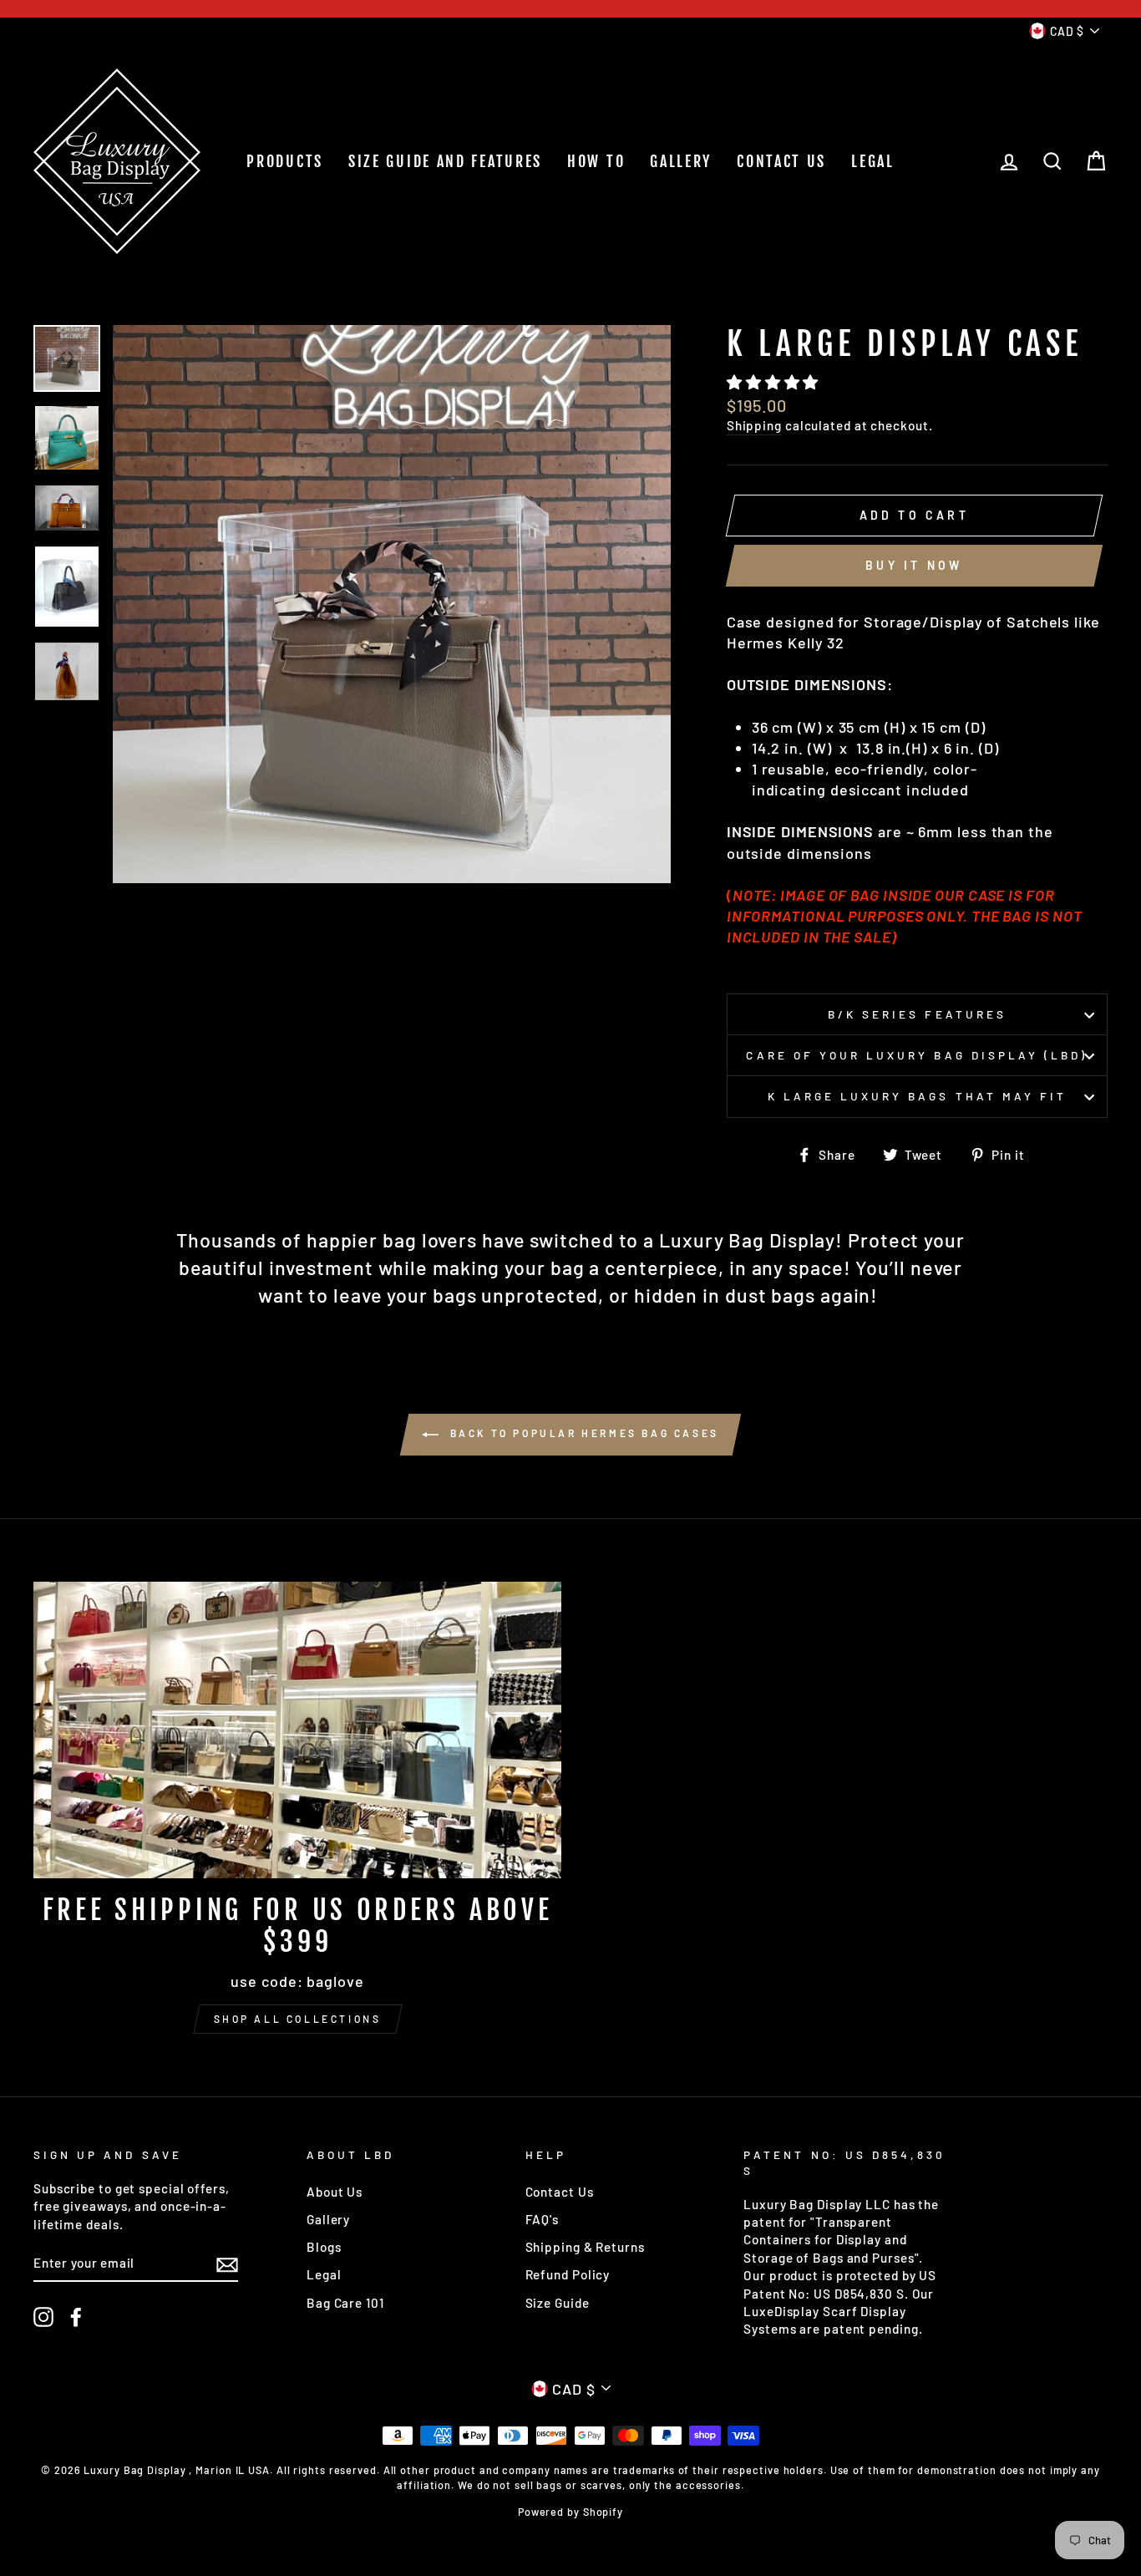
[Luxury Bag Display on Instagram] (43, 2317)
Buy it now (914, 565)
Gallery (328, 2219)
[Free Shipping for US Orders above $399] (297, 1730)
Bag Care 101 (345, 2303)
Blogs (324, 2247)
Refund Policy (568, 2274)
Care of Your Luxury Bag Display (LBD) (917, 1055)
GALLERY (681, 161)
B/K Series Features (917, 1014)
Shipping (754, 425)
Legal (324, 2274)
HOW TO (596, 161)
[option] (392, 604)
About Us (335, 2192)
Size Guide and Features (445, 161)
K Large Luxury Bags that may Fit (918, 1096)
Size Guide (558, 2303)
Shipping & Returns (585, 2247)
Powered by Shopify (570, 2512)
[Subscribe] (227, 2264)
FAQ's (543, 2219)
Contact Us (560, 2192)
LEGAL (873, 161)
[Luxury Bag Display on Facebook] (76, 2317)
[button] (775, 382)
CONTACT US (781, 161)
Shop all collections (298, 2019)
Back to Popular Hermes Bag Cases (582, 1433)
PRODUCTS (285, 161)
